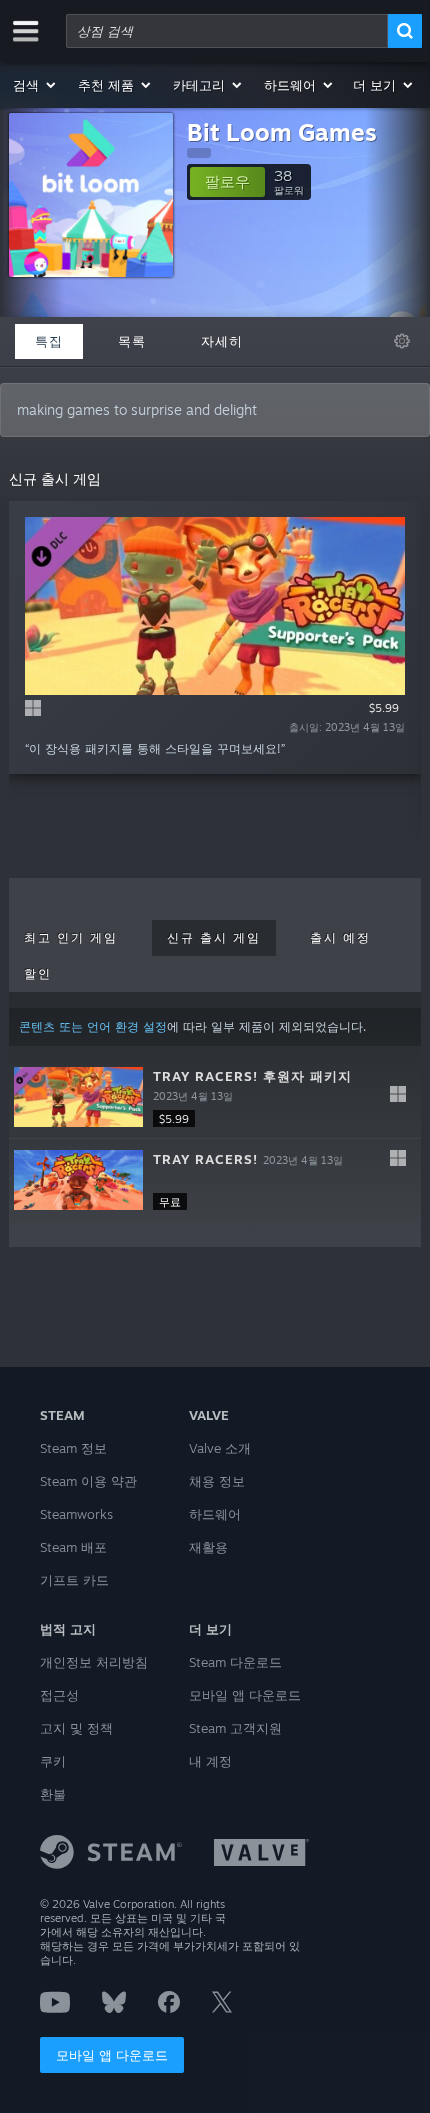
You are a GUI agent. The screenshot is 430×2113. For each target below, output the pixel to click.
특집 (49, 341)
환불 (53, 1794)
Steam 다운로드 (235, 1662)
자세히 (222, 341)
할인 (38, 974)
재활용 (208, 1547)
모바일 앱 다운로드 (112, 2055)
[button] (35, 85)
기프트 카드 (74, 1580)
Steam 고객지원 (235, 1728)
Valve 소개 (220, 1448)
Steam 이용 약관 (88, 1481)
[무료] (78, 1180)
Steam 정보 (73, 1448)
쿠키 (53, 1761)
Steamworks (76, 1514)
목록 (132, 341)
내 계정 (210, 1761)
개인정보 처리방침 (94, 1662)
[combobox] (227, 31)
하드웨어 (215, 1514)
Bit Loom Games (282, 132)
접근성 (59, 1695)
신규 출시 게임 (214, 938)
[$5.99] (78, 1097)
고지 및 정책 (76, 1728)
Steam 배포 (73, 1547)
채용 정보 (217, 1481)
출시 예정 (340, 938)
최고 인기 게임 (71, 938)
